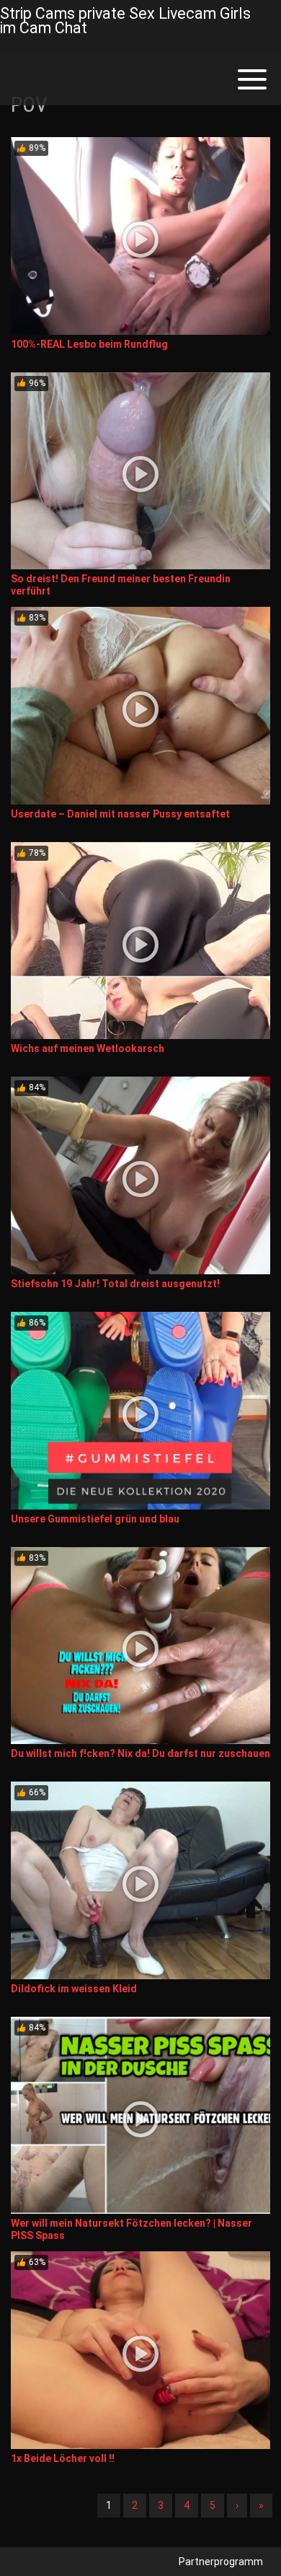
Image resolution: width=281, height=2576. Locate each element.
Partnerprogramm (221, 2562)
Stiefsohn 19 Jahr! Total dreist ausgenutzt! (115, 1284)
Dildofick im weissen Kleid (74, 1989)
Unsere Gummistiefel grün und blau (95, 1519)
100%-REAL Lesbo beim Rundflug (89, 344)
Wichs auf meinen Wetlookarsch (88, 1048)
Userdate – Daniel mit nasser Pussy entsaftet (120, 814)
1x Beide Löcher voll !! (63, 2458)
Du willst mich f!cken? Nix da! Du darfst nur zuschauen (140, 1753)
